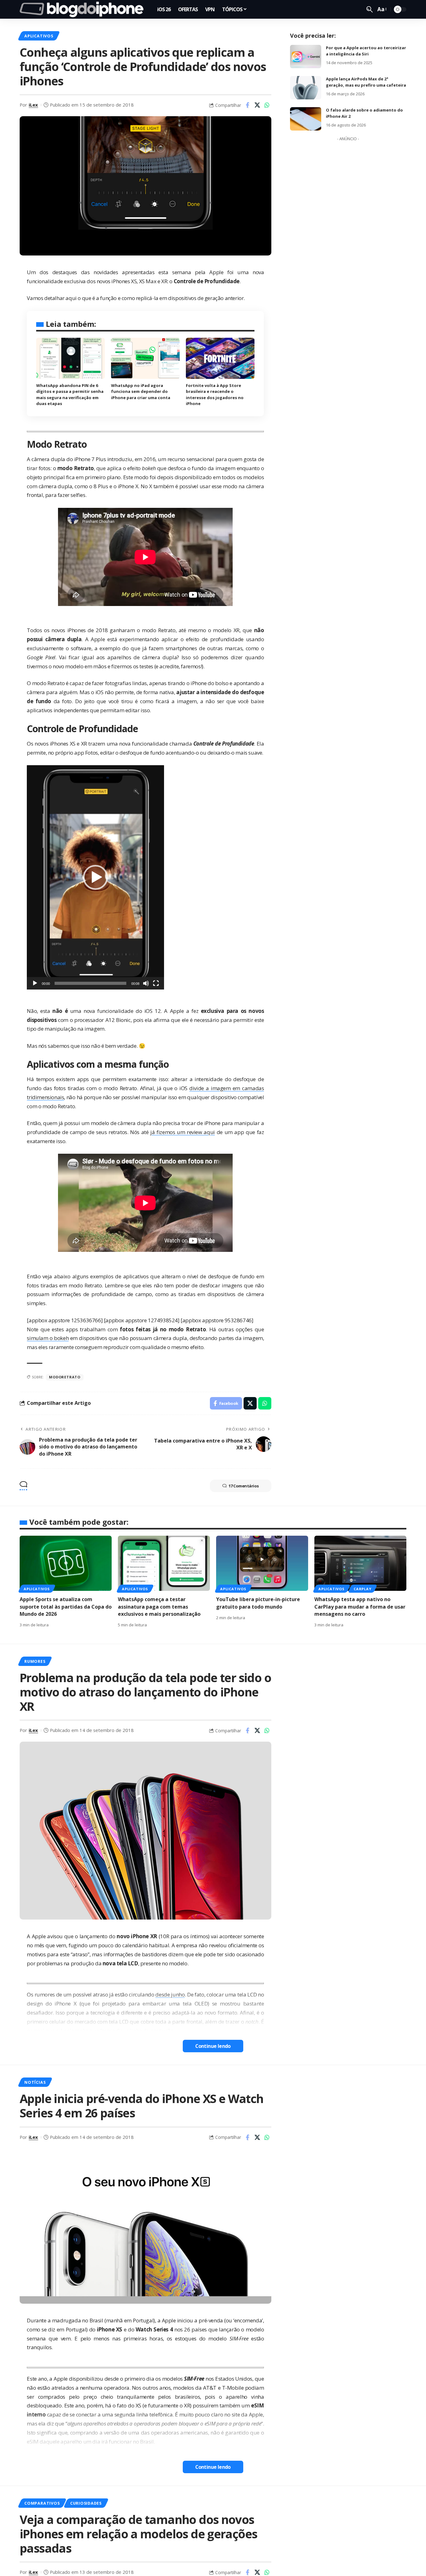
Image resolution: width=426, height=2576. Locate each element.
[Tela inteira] (156, 983)
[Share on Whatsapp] (267, 105)
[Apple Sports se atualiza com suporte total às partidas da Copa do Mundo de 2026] (66, 1563)
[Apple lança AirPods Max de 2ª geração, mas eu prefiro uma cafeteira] (306, 88)
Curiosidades (86, 2503)
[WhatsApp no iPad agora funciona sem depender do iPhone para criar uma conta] (145, 358)
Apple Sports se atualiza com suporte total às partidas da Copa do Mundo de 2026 (66, 1606)
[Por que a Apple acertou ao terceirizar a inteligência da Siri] (306, 57)
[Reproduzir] (35, 983)
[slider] (90, 983)
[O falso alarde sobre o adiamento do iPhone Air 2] (306, 119)
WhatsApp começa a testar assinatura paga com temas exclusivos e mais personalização (159, 1606)
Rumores (35, 1661)
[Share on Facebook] (248, 105)
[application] (95, 877)
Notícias (35, 2082)
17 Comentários (244, 1486)
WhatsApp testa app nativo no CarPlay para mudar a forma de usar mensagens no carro (360, 1606)
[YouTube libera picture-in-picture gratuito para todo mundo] (262, 1563)
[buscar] (370, 9)
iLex (33, 105)
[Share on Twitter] (257, 105)
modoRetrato (65, 1377)
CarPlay (362, 1589)
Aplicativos (39, 36)
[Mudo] (146, 983)
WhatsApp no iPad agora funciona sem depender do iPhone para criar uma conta (141, 391)
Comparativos (42, 2503)
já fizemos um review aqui (183, 1132)
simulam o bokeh (48, 1338)
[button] (95, 877)
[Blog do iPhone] (83, 9)
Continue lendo (213, 2046)
